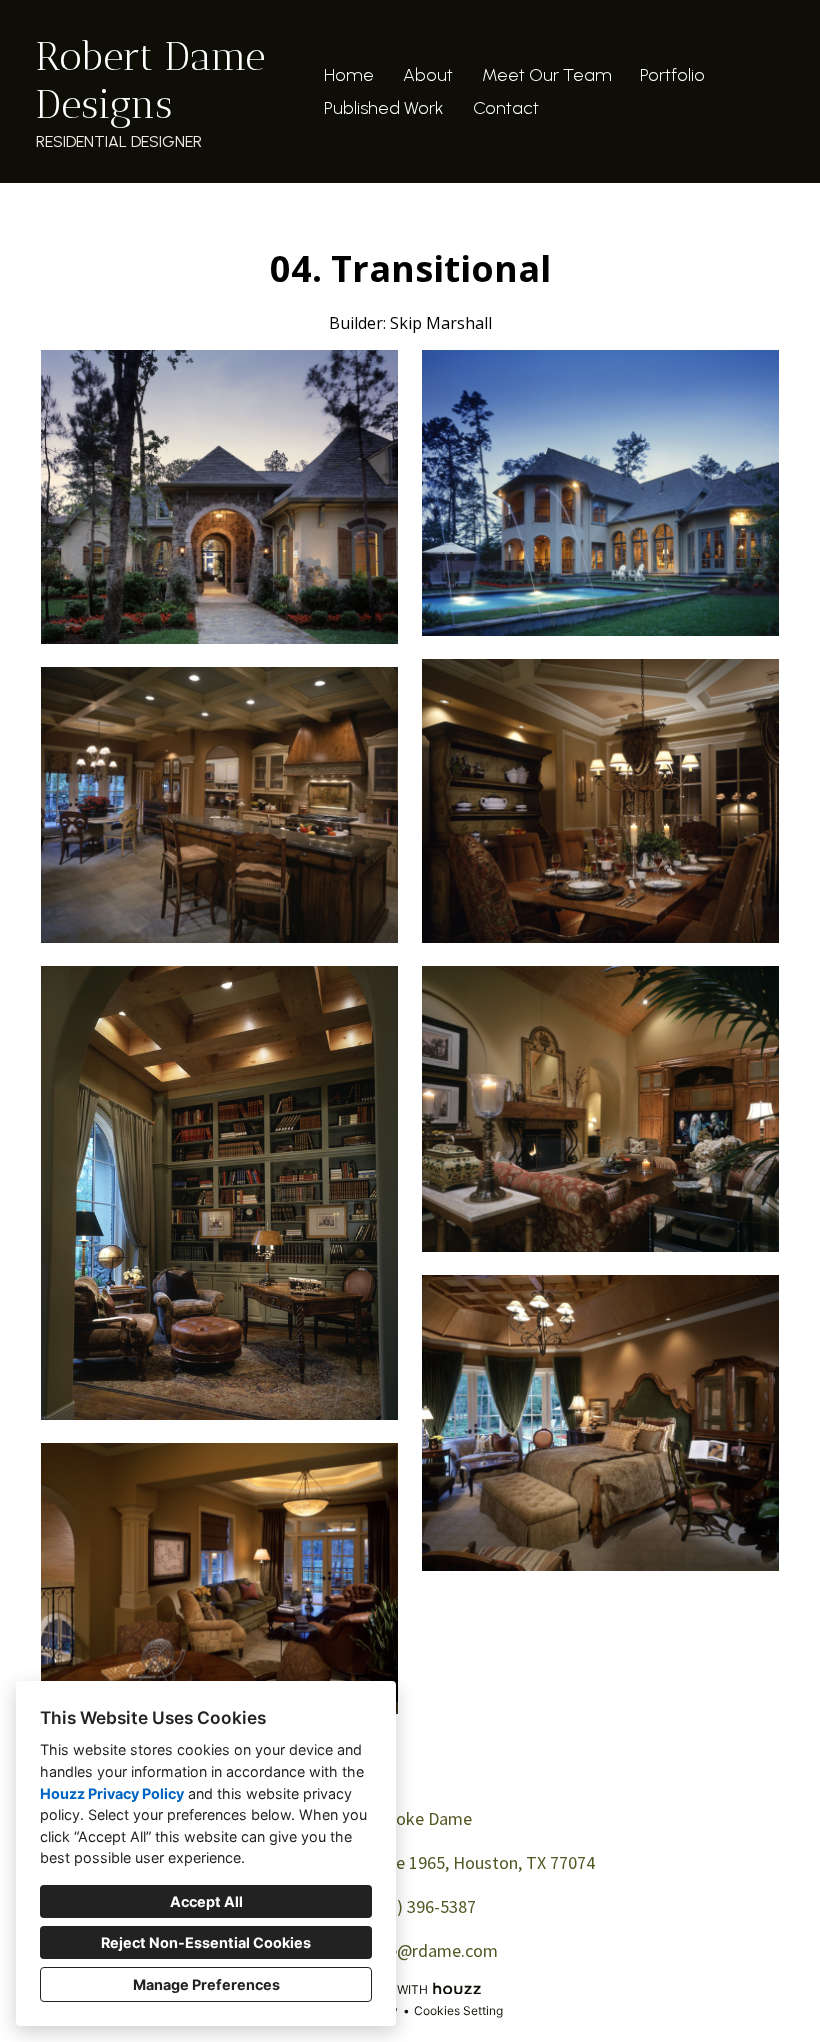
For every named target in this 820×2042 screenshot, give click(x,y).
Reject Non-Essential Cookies (206, 1942)
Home (349, 75)
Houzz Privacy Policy (112, 1793)
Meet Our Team (547, 75)
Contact (506, 108)
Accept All (206, 1901)
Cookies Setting (458, 2010)
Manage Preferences (206, 1984)
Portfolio (672, 75)
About (428, 75)
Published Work (384, 108)
